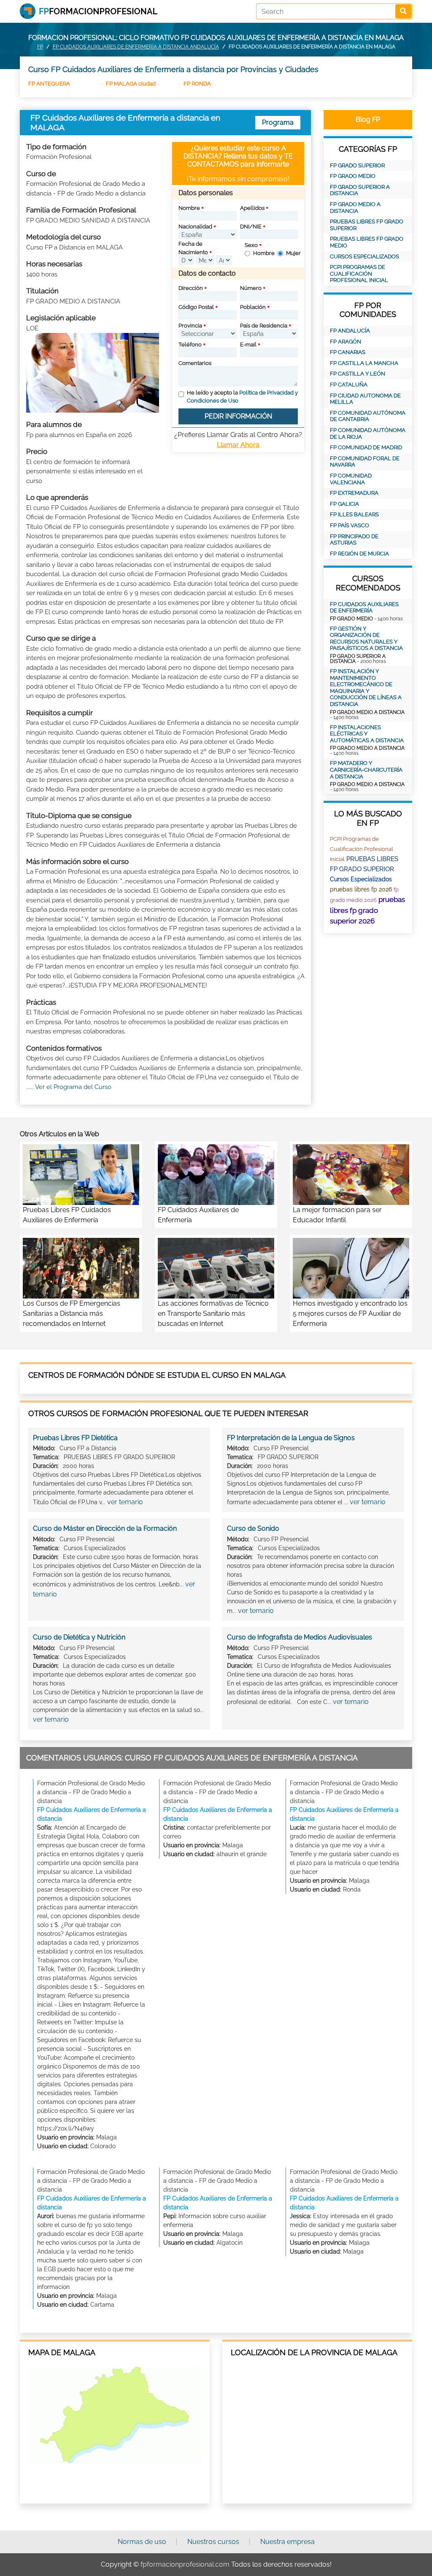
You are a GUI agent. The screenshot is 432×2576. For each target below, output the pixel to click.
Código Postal (196, 307)
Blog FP (368, 119)
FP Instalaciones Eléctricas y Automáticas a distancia (367, 734)
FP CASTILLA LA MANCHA (364, 363)
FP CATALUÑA (349, 385)
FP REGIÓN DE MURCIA (359, 554)
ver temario (125, 1502)
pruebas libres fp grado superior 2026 (367, 910)
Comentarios (195, 363)
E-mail (248, 345)
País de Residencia (264, 326)
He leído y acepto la (242, 397)
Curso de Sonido (253, 1528)
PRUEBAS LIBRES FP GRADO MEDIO (367, 242)
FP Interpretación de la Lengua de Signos (291, 1438)
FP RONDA (197, 84)
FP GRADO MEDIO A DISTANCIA (355, 208)
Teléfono (190, 345)
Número (251, 288)
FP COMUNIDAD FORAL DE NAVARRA (365, 462)
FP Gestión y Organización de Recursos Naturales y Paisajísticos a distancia (366, 639)
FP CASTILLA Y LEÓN (358, 374)
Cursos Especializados (364, 256)
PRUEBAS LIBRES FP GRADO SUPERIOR (367, 225)
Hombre (264, 253)
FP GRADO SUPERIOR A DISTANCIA (360, 190)
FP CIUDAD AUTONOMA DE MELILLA (365, 399)
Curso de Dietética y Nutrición (79, 1637)
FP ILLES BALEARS (354, 514)
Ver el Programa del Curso (73, 1087)
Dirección (191, 288)
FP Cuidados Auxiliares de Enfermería (364, 608)
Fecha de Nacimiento (193, 248)
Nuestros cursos (213, 2542)
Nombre (189, 208)
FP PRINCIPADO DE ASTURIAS (354, 540)
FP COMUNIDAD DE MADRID (366, 447)
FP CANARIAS (348, 352)
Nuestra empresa (288, 2542)
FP (40, 47)
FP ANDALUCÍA (350, 331)
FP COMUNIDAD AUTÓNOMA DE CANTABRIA (368, 416)
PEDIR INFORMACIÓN (238, 416)
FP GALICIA (344, 504)
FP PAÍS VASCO (350, 525)
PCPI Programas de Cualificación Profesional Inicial (359, 274)
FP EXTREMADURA (354, 493)
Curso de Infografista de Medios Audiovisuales (300, 1637)
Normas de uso (142, 2542)
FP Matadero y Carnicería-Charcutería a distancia (366, 770)
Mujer (293, 253)
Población (253, 307)
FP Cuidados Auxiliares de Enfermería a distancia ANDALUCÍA (136, 47)
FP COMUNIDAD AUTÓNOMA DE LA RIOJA (368, 433)
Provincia (190, 326)
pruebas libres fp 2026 (361, 889)
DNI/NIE (251, 227)
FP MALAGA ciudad (131, 84)
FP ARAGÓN (346, 342)
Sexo (251, 245)
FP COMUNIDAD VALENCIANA (351, 479)
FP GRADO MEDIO (353, 176)
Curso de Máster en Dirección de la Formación (105, 1528)
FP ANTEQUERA (49, 84)
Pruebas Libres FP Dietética (75, 1438)
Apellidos (252, 208)
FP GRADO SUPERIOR (357, 165)
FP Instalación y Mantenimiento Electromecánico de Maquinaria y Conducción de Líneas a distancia (366, 688)
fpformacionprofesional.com (185, 2564)
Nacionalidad (195, 227)
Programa (278, 122)
